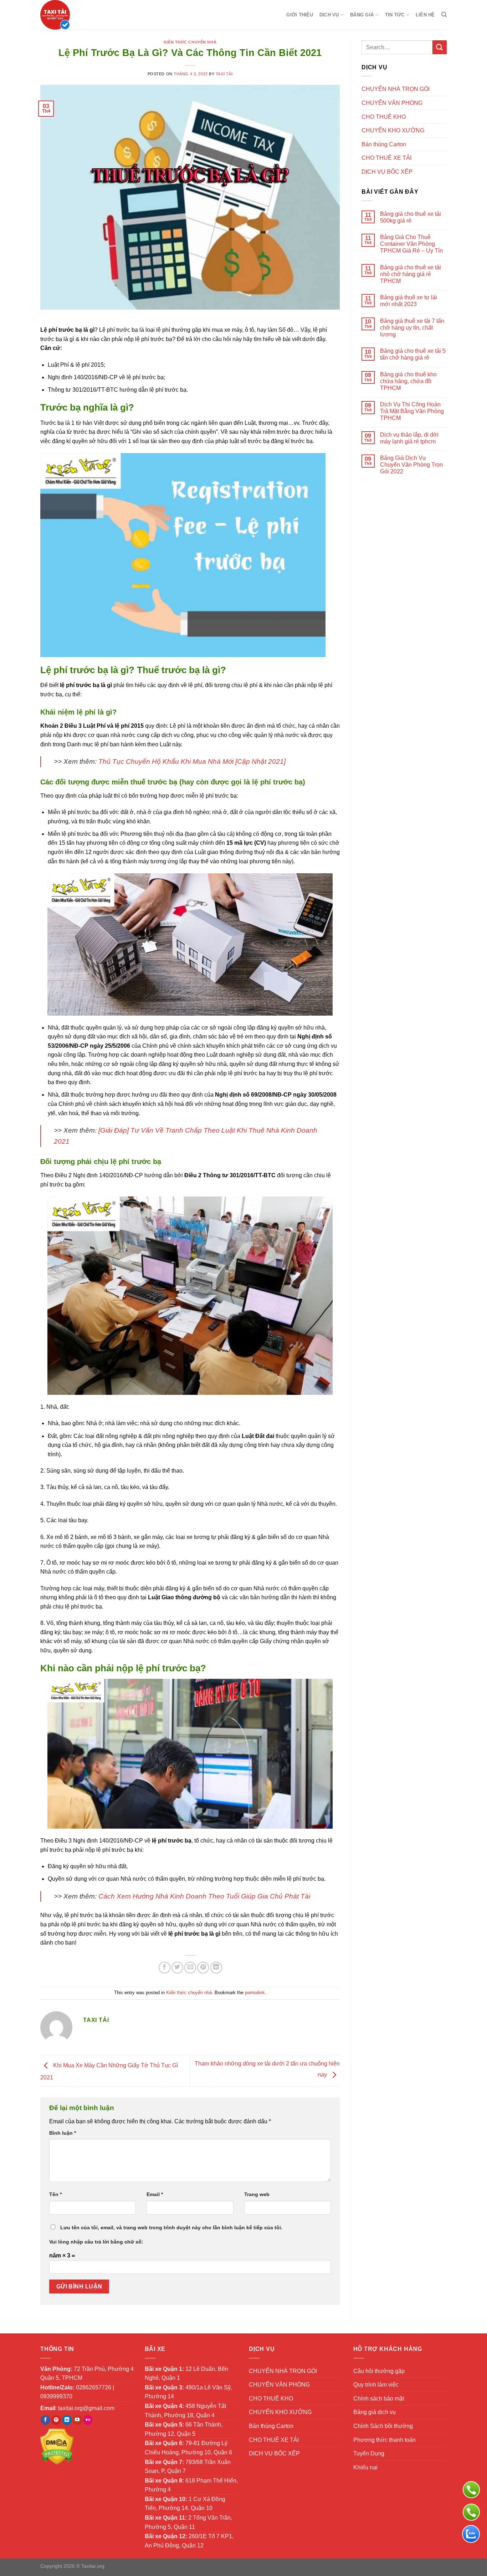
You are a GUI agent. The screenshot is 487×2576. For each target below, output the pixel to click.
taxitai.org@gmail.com (86, 2408)
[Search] (444, 15)
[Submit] (440, 47)
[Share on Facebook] (165, 1968)
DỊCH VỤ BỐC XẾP (387, 172)
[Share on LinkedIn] (216, 1968)
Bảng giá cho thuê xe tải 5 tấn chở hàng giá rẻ (413, 354)
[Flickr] (88, 2420)
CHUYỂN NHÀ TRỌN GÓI (396, 89)
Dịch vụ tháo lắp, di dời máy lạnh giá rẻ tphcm (409, 438)
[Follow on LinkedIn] (67, 2420)
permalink (255, 1993)
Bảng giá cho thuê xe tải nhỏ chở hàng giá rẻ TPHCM (411, 274)
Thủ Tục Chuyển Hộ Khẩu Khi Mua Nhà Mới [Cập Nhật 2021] (192, 761)
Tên (55, 2194)
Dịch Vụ (329, 15)
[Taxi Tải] (76, 15)
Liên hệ (425, 15)
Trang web (257, 2194)
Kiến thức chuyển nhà (190, 42)
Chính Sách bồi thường (383, 2426)
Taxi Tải (224, 74)
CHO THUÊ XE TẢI (386, 158)
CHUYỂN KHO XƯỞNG (393, 130)
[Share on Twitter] (177, 1968)
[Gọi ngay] (471, 2490)
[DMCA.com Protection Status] (57, 2446)
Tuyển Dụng (369, 2453)
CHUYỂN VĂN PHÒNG (392, 103)
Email (155, 2194)
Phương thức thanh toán (385, 2440)
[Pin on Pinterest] (203, 1968)
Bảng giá (362, 15)
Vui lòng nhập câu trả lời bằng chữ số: (96, 2242)
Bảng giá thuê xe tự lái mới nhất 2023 (409, 301)
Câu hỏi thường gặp (379, 2371)
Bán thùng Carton (384, 144)
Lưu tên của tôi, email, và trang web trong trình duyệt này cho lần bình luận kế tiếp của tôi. (171, 2227)
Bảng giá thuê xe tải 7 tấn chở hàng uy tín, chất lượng (412, 328)
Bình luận (63, 2133)
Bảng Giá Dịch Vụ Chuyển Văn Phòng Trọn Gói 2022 (411, 465)
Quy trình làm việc (376, 2385)
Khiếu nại (365, 2467)
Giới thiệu (300, 15)
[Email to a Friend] (190, 1968)
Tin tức (395, 15)
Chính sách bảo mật (379, 2399)
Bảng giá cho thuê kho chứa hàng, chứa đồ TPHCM (408, 381)
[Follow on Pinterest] (56, 2420)
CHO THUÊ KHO (384, 117)
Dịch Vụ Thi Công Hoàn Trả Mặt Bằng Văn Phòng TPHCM (412, 411)
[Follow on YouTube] (78, 2420)
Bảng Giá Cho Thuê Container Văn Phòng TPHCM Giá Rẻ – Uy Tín (411, 244)
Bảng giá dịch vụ (375, 2412)
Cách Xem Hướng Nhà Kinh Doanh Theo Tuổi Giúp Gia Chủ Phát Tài (204, 1896)
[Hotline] (471, 2512)
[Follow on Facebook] (45, 2420)
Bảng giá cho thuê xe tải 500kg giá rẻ (411, 217)
